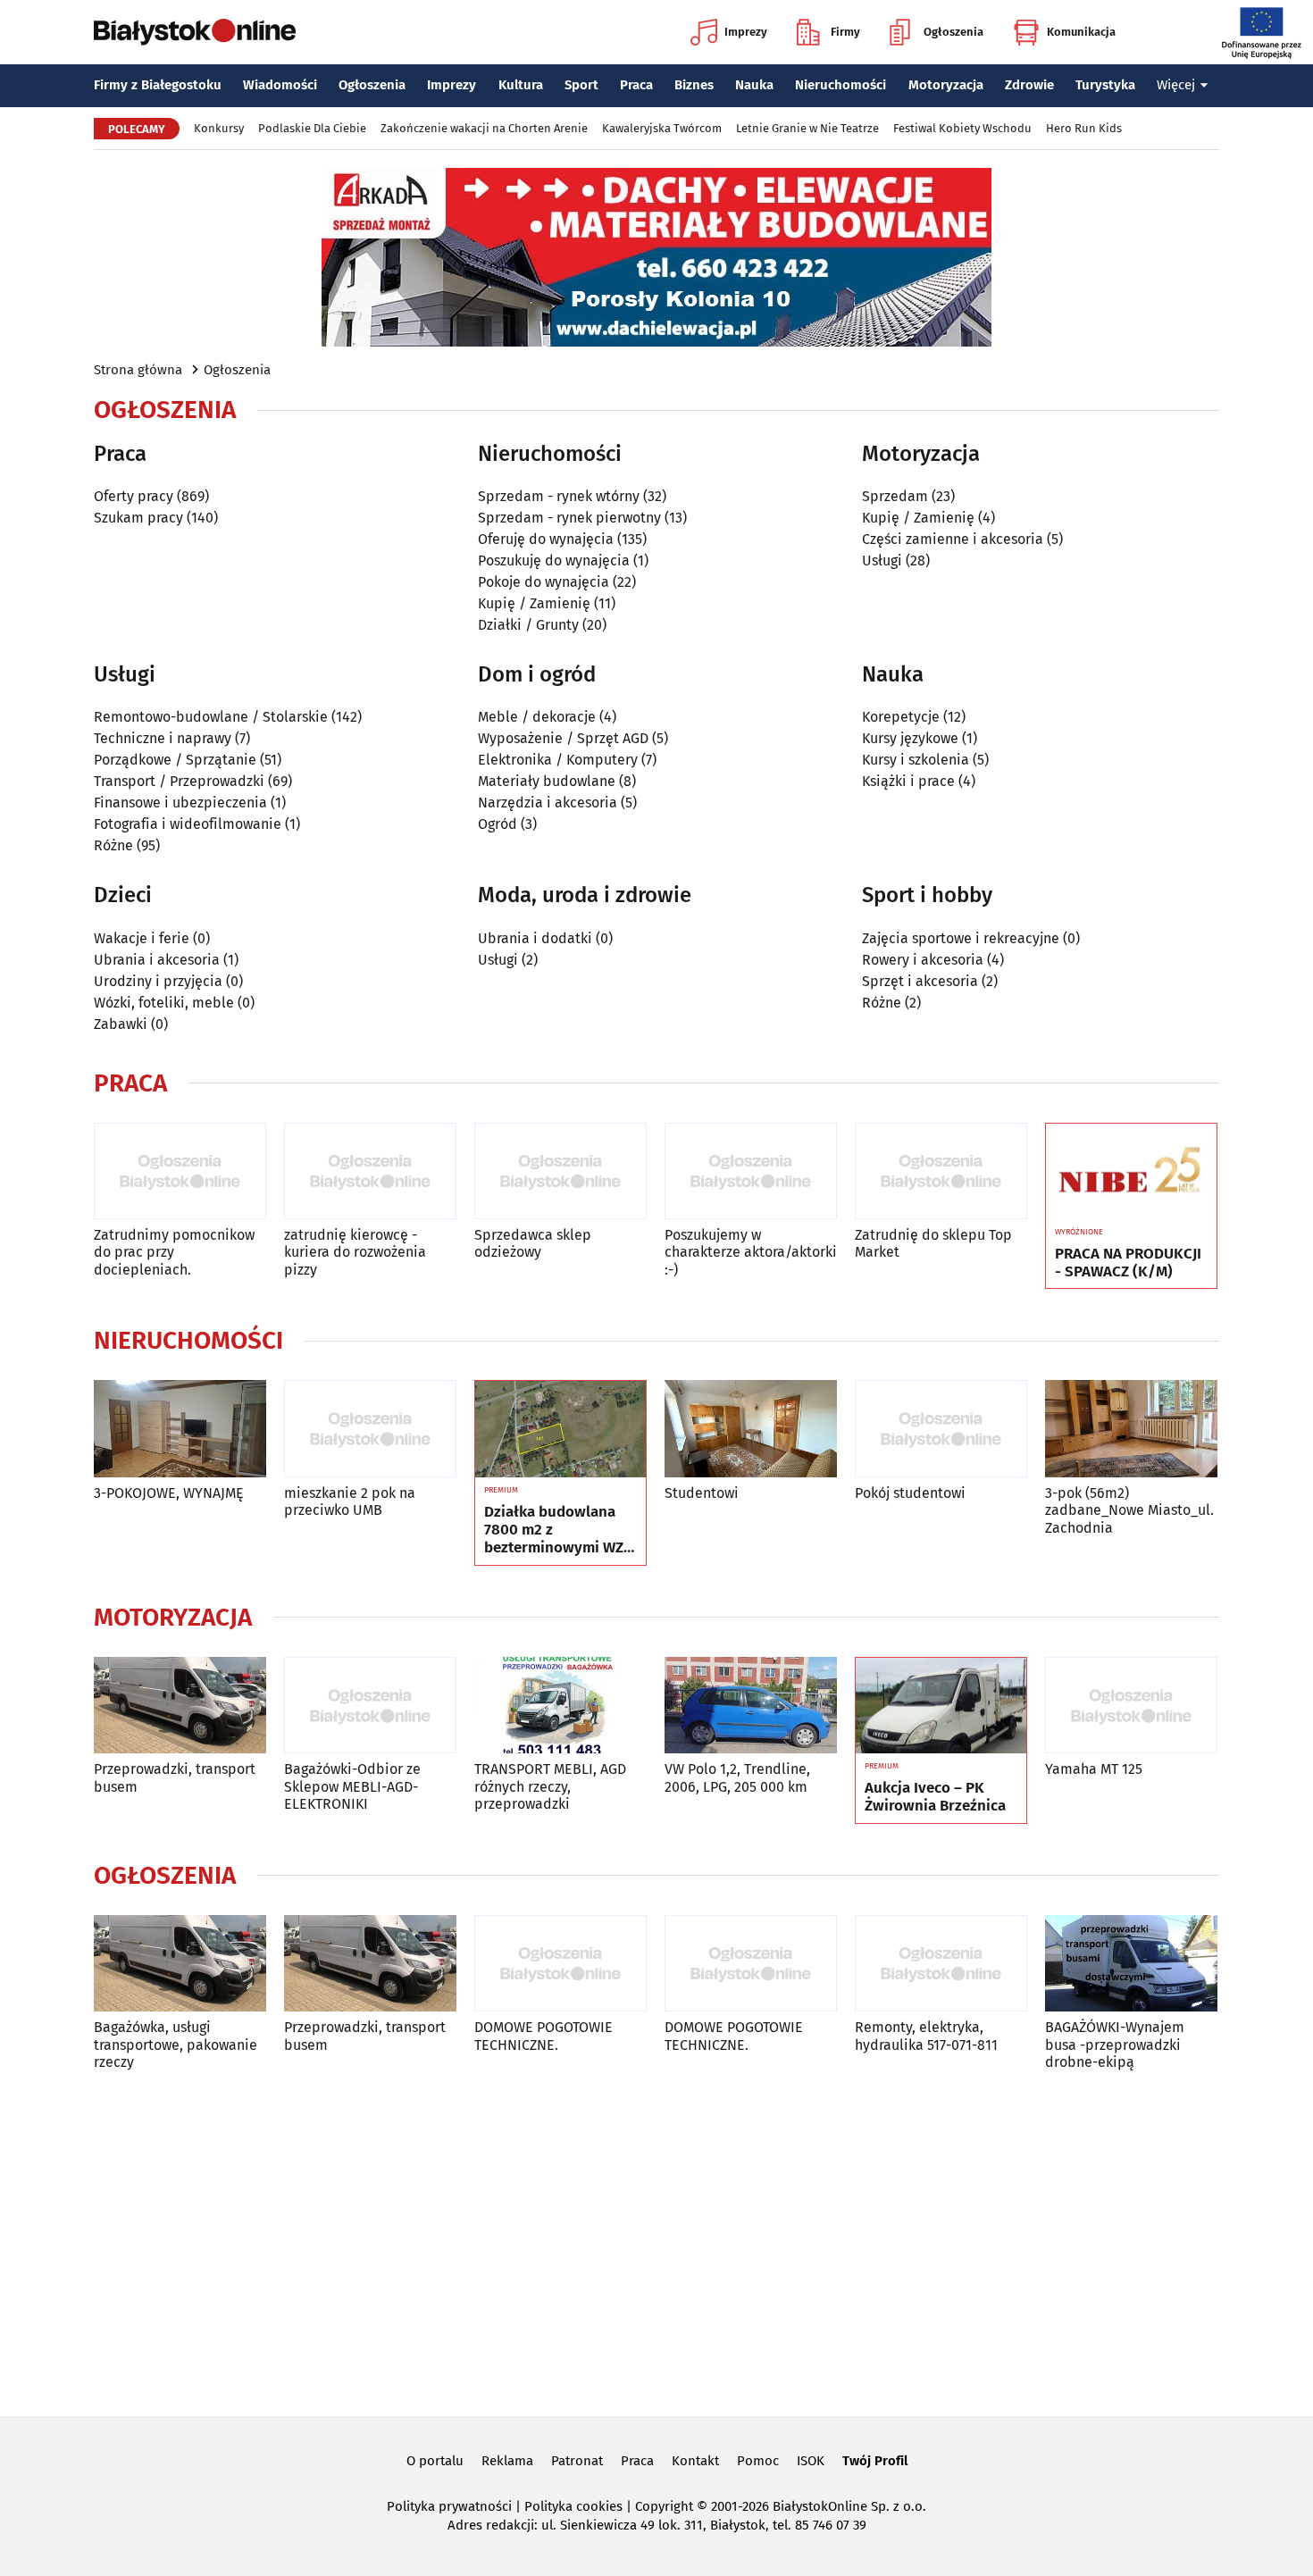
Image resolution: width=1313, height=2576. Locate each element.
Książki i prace (908, 781)
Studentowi (702, 1493)
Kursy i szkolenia (916, 760)
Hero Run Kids (1084, 128)
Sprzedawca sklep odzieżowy (533, 1243)
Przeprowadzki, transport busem (175, 1777)
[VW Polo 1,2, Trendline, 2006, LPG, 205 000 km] (751, 1706)
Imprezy (746, 32)
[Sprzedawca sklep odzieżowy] (560, 1171)
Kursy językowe (910, 738)
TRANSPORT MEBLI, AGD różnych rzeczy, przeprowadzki (550, 1786)
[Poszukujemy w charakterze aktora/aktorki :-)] (751, 1171)
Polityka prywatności (449, 2506)
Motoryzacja (946, 85)
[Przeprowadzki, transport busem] (180, 1706)
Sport (581, 85)
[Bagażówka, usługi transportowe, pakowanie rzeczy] (180, 1964)
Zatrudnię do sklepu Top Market (933, 1243)
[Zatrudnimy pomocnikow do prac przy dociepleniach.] (180, 1171)
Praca (636, 85)
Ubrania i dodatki (535, 938)
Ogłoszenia (953, 32)
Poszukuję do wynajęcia (554, 560)
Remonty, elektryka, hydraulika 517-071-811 (926, 2036)
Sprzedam (895, 496)
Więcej (1176, 85)
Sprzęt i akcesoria (920, 981)
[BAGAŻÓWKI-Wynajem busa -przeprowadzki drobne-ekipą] (1131, 1964)
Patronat (577, 2461)
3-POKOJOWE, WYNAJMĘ (169, 1493)
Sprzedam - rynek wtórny (559, 496)
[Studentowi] (751, 1429)
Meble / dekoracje (537, 717)
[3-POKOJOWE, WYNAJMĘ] (180, 1429)
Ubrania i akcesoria (157, 960)
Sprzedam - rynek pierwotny (569, 518)
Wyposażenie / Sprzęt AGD (563, 738)
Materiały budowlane (547, 781)
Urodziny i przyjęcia (158, 981)
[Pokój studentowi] (941, 1429)
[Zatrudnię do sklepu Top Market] (941, 1171)
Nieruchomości (840, 85)
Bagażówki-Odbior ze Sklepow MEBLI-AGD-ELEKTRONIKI (352, 1786)
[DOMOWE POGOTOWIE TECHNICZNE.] (560, 1964)
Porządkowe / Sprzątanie (175, 760)
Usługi (882, 560)
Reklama (507, 2461)
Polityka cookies (573, 2506)
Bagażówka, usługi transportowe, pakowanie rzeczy (176, 2044)
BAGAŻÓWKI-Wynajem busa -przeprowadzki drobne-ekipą (1115, 2044)
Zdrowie (1029, 85)
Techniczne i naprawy (163, 738)
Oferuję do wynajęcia (546, 539)
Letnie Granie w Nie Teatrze (807, 128)
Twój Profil (875, 2461)
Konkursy (219, 128)
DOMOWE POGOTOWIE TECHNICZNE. (544, 2036)
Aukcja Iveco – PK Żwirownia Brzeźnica (935, 1797)
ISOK (811, 2461)
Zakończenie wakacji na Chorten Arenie (484, 128)
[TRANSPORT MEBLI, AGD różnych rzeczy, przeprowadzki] (560, 1706)
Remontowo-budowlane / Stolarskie (211, 717)
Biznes (694, 85)
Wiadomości (280, 85)
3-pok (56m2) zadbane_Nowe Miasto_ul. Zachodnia (1129, 1510)
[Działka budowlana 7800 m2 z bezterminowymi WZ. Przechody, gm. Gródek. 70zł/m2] (560, 1429)
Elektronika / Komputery (558, 760)
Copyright (664, 2506)
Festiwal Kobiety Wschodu (962, 128)
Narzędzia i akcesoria (548, 803)
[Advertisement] (656, 2240)
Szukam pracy (138, 518)
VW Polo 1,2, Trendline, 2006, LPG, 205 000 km (737, 1777)
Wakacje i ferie (142, 938)
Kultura (521, 85)
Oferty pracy (134, 496)
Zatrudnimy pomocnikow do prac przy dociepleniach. (174, 1252)
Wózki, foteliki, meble (164, 1003)
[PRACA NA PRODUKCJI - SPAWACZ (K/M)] (1131, 1172)
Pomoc (758, 2461)
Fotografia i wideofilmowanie (188, 824)
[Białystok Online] (195, 32)
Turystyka (1105, 85)
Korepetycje (901, 717)
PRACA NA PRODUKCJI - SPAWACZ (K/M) (1128, 1263)
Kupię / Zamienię (534, 603)
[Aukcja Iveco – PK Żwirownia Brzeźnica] (941, 1706)
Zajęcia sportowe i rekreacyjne (961, 938)
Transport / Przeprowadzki (179, 781)
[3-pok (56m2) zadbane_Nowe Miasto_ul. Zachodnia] (1131, 1429)
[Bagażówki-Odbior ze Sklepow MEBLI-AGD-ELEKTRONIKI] (370, 1706)
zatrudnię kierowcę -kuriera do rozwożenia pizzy (355, 1252)
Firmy (845, 32)
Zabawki (121, 1024)
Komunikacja (1081, 32)
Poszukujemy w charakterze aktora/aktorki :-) (751, 1252)
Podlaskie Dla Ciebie (312, 128)
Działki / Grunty (528, 625)
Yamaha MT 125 (1094, 1769)
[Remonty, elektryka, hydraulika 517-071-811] (941, 1964)
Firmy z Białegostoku (158, 85)
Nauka (754, 85)
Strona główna (138, 370)
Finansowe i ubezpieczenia (180, 803)
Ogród (498, 824)
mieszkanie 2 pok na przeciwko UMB (350, 1501)
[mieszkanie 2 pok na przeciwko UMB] (370, 1429)
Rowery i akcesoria (923, 960)
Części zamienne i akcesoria (953, 539)
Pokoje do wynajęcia (544, 582)
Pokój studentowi (910, 1493)
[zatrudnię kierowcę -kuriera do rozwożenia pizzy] (370, 1171)
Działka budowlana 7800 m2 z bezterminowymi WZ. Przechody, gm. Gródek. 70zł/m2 (556, 1531)
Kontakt (695, 2461)
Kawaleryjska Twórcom (662, 128)
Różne (113, 845)
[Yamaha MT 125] (1131, 1706)
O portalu (435, 2461)
